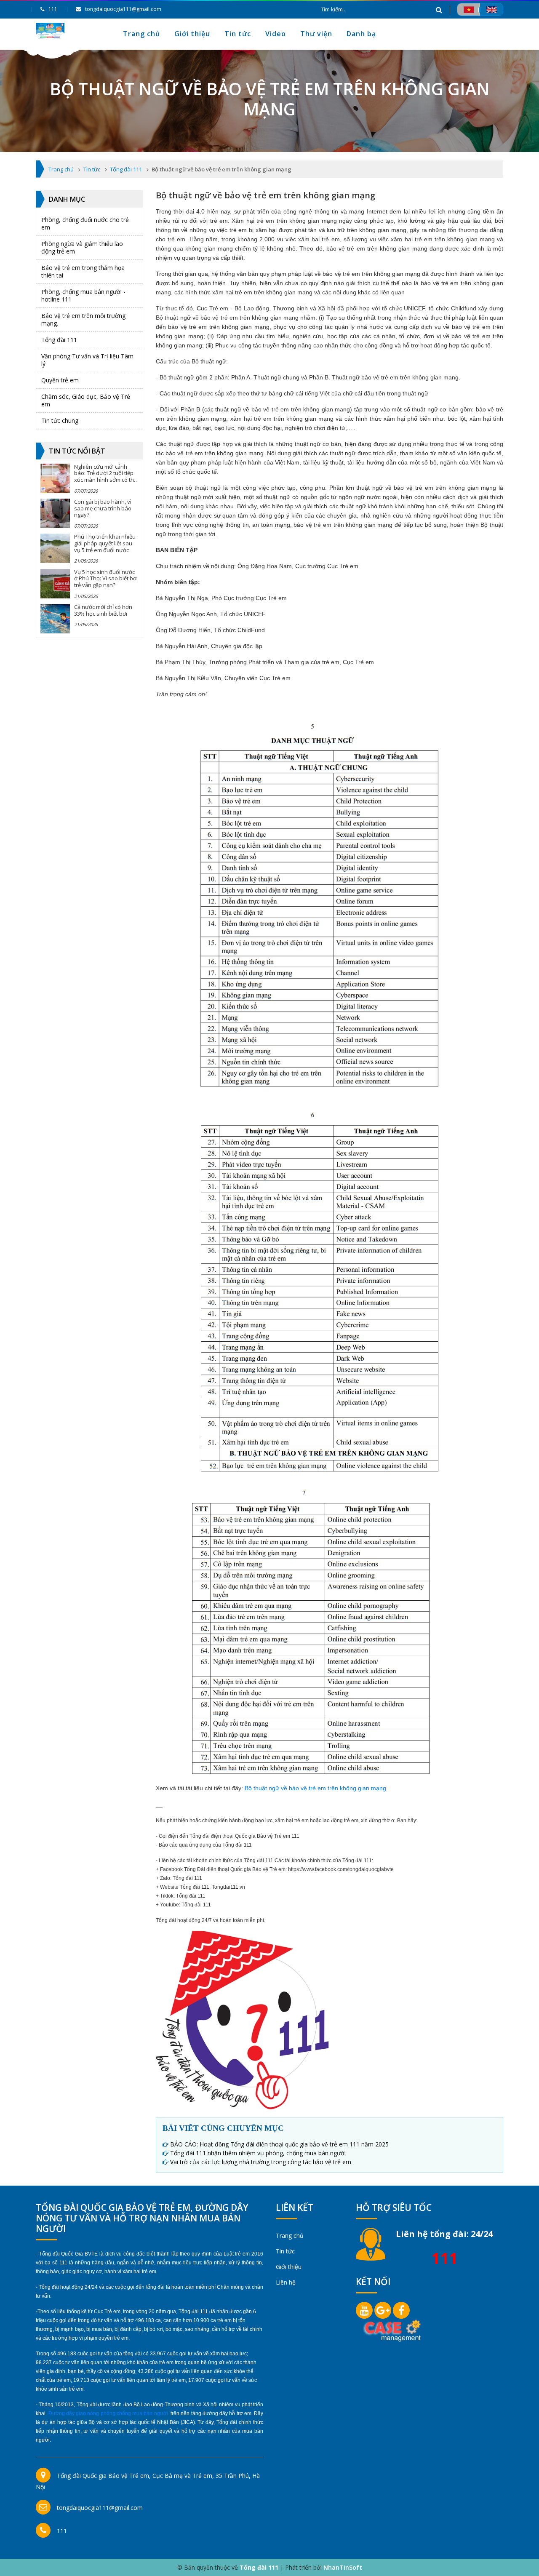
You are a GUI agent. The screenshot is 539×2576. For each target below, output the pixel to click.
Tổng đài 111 (59, 340)
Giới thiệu (192, 34)
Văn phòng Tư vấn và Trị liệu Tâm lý (87, 360)
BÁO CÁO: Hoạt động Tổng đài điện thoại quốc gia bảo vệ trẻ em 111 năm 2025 (279, 2144)
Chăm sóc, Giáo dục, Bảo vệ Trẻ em (86, 400)
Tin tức (238, 34)
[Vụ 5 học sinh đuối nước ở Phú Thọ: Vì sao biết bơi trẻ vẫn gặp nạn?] (55, 584)
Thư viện (316, 34)
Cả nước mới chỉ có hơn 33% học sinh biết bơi (103, 610)
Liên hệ (286, 2282)
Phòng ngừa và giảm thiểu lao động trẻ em (82, 247)
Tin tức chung (60, 420)
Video (276, 34)
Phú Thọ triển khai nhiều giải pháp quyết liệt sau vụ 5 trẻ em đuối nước (105, 543)
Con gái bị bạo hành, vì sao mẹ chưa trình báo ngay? (103, 508)
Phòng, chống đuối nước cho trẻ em (85, 223)
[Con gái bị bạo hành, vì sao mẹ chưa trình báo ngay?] (55, 513)
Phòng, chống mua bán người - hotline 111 (83, 295)
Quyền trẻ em (60, 380)
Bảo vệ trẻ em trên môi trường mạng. (83, 319)
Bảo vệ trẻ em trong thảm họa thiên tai (83, 271)
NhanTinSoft (343, 2567)
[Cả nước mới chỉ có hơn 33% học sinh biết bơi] (55, 619)
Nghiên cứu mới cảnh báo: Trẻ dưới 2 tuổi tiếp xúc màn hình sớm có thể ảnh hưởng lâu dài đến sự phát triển (105, 480)
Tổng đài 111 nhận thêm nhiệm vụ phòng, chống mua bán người (258, 2153)
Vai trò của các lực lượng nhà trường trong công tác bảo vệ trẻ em (261, 2162)
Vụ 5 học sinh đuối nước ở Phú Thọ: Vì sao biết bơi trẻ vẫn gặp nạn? (106, 578)
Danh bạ (361, 34)
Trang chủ (141, 34)
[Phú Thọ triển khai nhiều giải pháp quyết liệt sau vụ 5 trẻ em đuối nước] (55, 548)
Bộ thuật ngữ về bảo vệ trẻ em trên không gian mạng (315, 1788)
